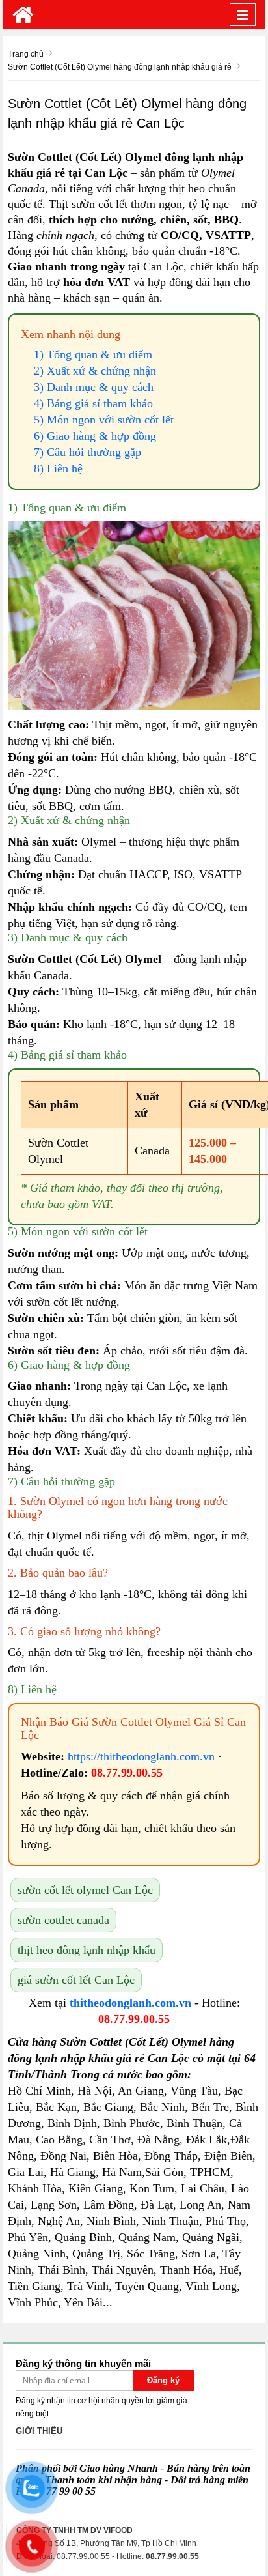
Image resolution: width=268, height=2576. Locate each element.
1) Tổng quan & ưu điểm (93, 354)
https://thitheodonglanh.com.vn (141, 1756)
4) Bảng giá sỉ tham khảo (93, 403)
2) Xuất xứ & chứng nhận (95, 371)
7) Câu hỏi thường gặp (87, 452)
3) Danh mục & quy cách (94, 387)
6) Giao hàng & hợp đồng (95, 436)
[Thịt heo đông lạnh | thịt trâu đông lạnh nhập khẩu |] (23, 15)
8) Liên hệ (58, 468)
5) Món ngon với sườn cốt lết (104, 420)
